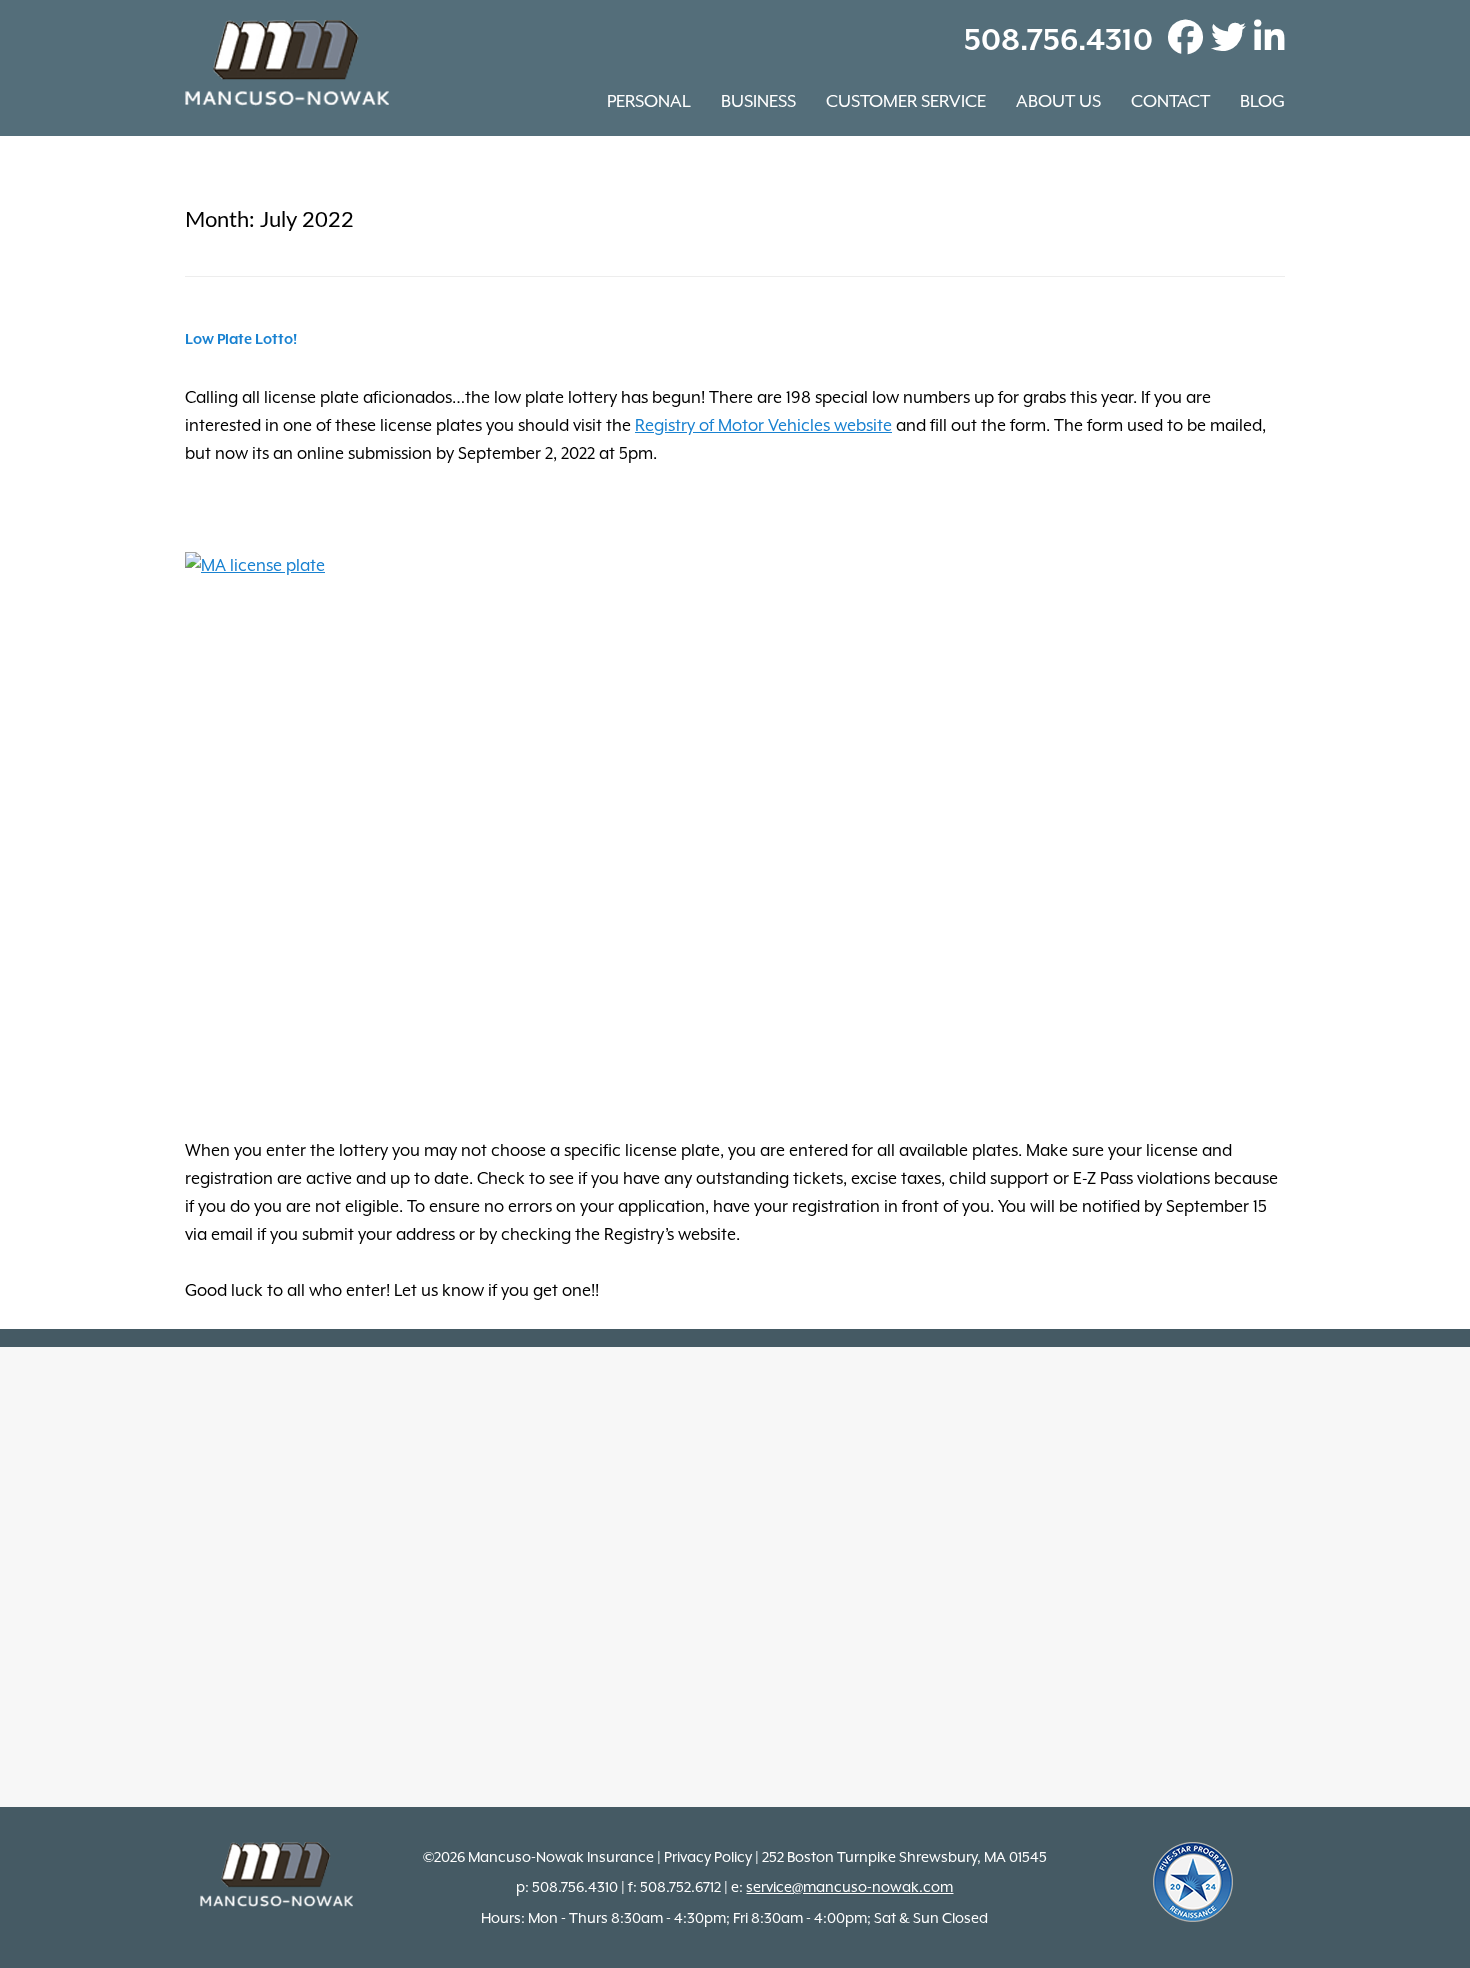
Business (758, 101)
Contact (1170, 101)
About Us (1058, 101)
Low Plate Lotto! (241, 339)
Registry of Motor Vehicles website (763, 425)
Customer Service (906, 101)
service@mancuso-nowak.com (849, 1887)
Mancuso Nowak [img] (287, 63)
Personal (649, 101)
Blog (1262, 101)
